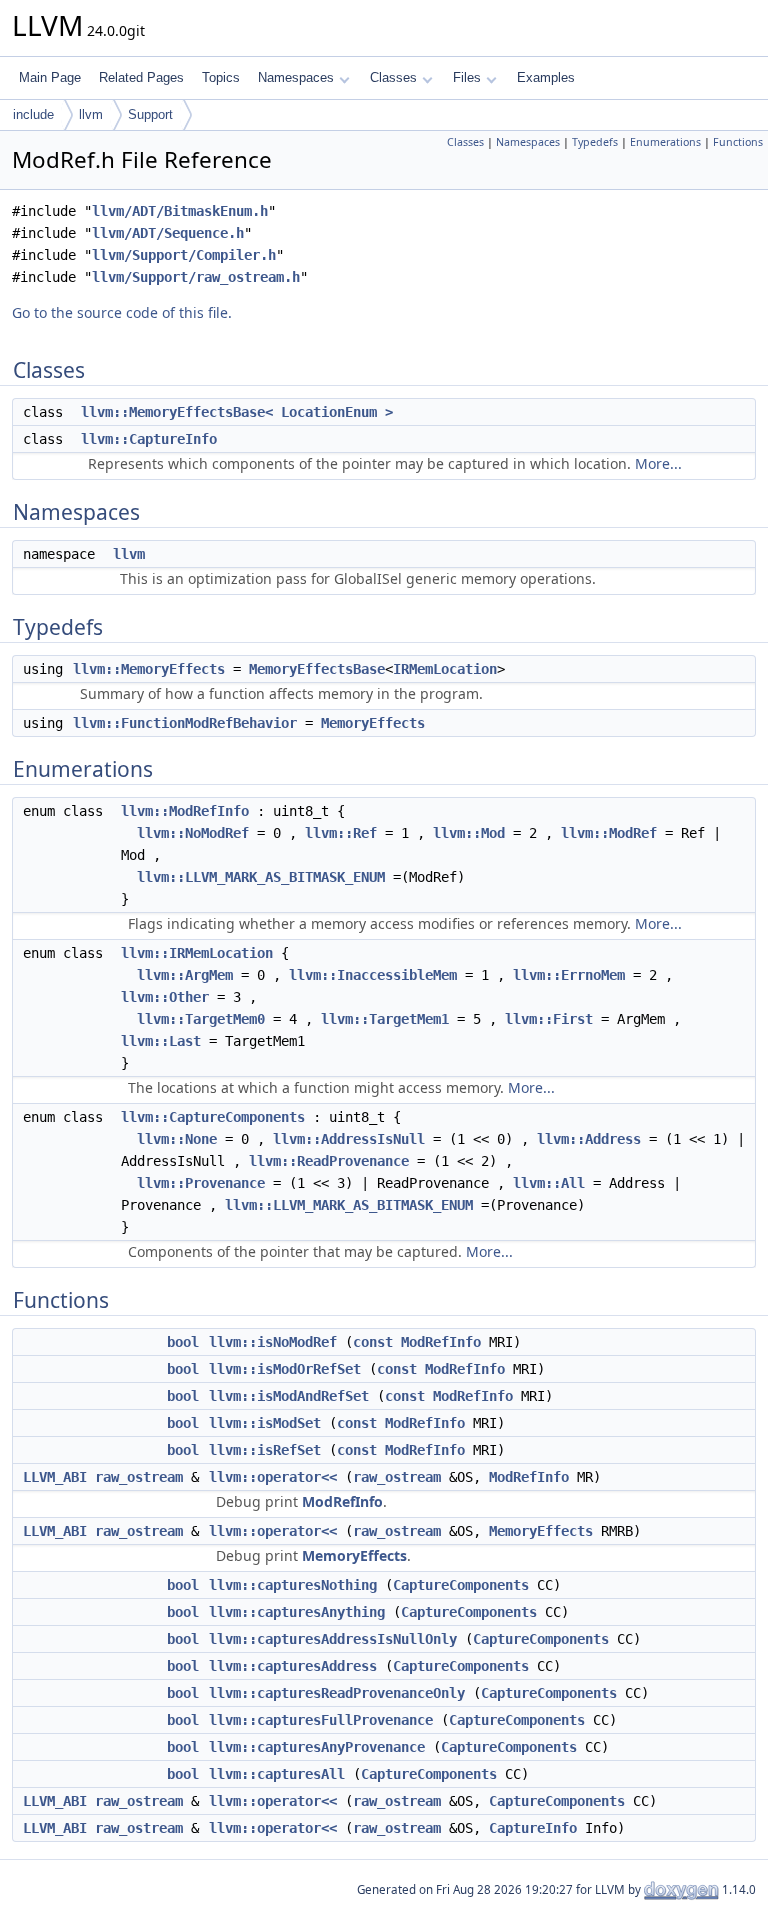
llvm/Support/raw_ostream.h (196, 277)
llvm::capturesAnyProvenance (317, 1747)
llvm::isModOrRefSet (285, 1369)
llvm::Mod (469, 833)
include (33, 114)
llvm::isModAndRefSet (289, 1396)
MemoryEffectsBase (317, 669)
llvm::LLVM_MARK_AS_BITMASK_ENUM (261, 877)
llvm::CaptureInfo (149, 439)
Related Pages (141, 77)
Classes (393, 77)
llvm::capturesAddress (293, 1666)
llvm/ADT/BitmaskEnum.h (180, 211)
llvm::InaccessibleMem (373, 975)
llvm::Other (165, 997)
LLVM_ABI (55, 1477)
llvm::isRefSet (265, 1450)
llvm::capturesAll (277, 1774)
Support (150, 114)
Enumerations (665, 142)
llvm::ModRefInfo (185, 811)
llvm (91, 114)
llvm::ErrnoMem (569, 975)
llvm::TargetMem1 (385, 1019)
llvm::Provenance (201, 1183)
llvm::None (177, 1139)
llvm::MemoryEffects (149, 669)
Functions (738, 142)
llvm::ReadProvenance (329, 1161)
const (373, 1342)
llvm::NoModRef (193, 833)
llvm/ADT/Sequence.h (168, 233)
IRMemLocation (445, 669)
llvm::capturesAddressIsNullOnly (333, 1639)
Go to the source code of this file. (122, 312)
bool (183, 1342)
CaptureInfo (533, 1828)
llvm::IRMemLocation (197, 953)
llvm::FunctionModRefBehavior (185, 723)
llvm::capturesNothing (293, 1585)
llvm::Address (589, 1139)
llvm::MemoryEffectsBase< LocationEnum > (237, 412)
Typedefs (595, 142)
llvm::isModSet (265, 1423)
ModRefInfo (441, 1342)
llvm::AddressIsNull (349, 1139)
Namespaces (296, 77)
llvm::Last (161, 1041)
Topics (221, 77)
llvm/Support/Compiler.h (184, 255)
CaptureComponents (461, 1585)
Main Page (50, 77)
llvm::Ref (341, 833)
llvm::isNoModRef (273, 1342)
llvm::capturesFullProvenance (321, 1720)
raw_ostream (139, 1477)
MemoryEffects (373, 723)
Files (467, 77)
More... (658, 463)
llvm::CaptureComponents (213, 1117)
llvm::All (549, 1183)
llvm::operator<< (273, 1477)
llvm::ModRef (609, 833)
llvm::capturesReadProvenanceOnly (337, 1693)
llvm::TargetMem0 (201, 1019)
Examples (546, 77)
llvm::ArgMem (185, 975)
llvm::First (549, 1019)
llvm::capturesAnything (297, 1612)
